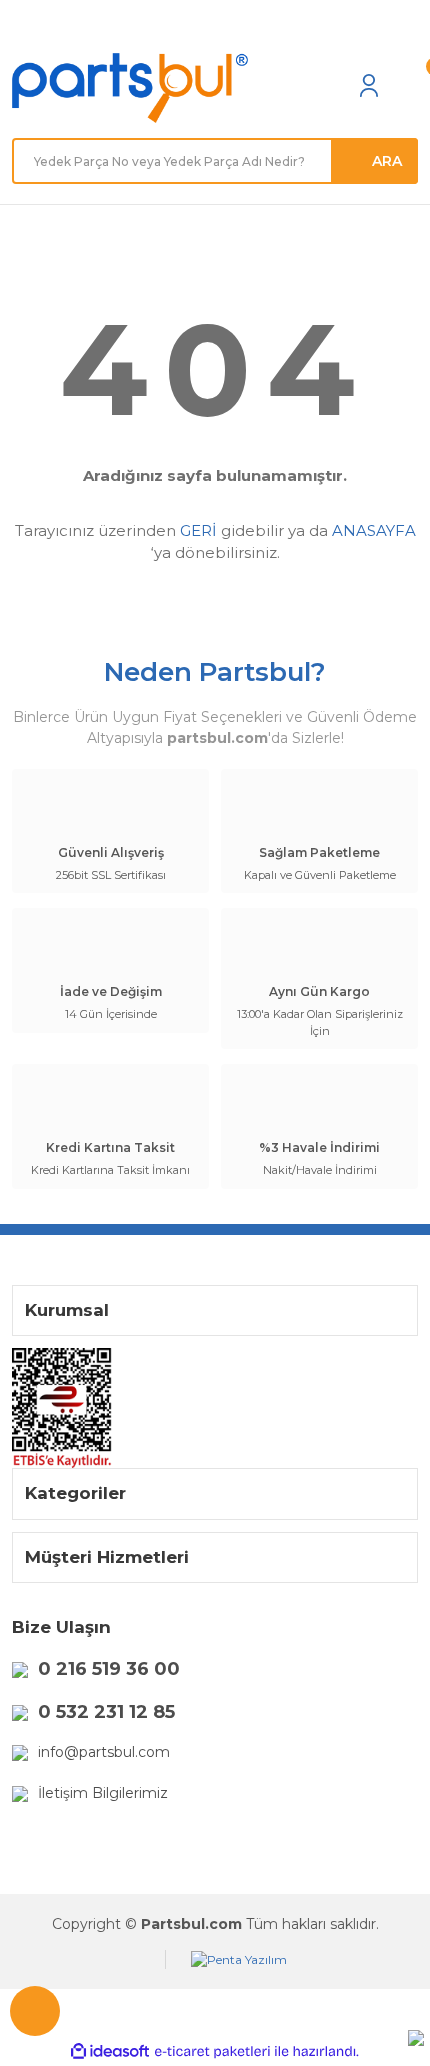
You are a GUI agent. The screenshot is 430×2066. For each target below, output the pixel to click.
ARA (387, 161)
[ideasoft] (110, 2051)
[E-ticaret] (212, 2052)
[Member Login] (369, 85)
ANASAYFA (374, 530)
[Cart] (408, 85)
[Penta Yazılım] (239, 1959)
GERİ (198, 530)
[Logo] (130, 88)
